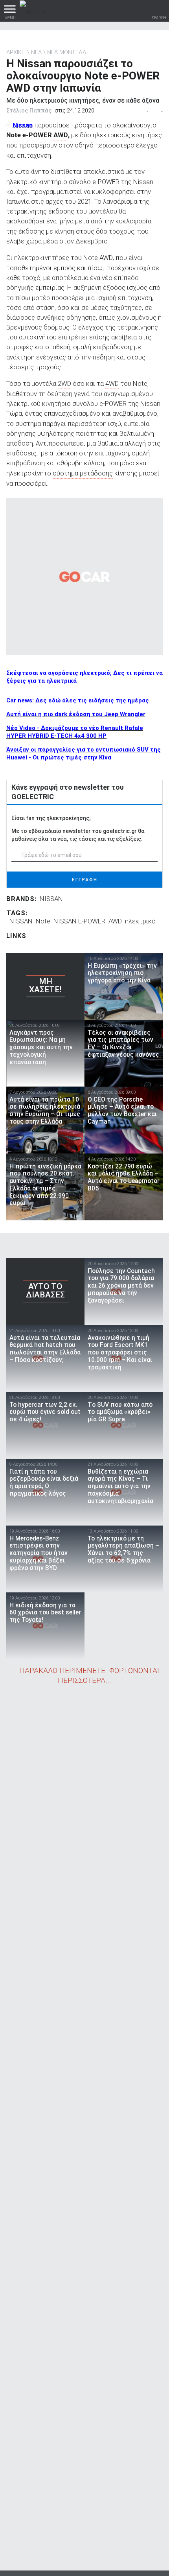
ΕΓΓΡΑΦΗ (85, 880)
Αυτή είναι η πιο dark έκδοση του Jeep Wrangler (76, 714)
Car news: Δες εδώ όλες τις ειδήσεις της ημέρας (78, 700)
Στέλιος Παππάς (29, 111)
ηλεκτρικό (140, 921)
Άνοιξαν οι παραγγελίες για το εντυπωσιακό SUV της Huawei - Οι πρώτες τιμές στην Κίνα (84, 754)
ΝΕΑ (36, 52)
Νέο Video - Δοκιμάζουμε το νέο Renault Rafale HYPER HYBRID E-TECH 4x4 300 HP (75, 732)
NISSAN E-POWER (79, 921)
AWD (115, 921)
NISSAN (51, 899)
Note (43, 921)
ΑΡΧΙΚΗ (16, 52)
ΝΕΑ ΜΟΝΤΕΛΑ (67, 52)
